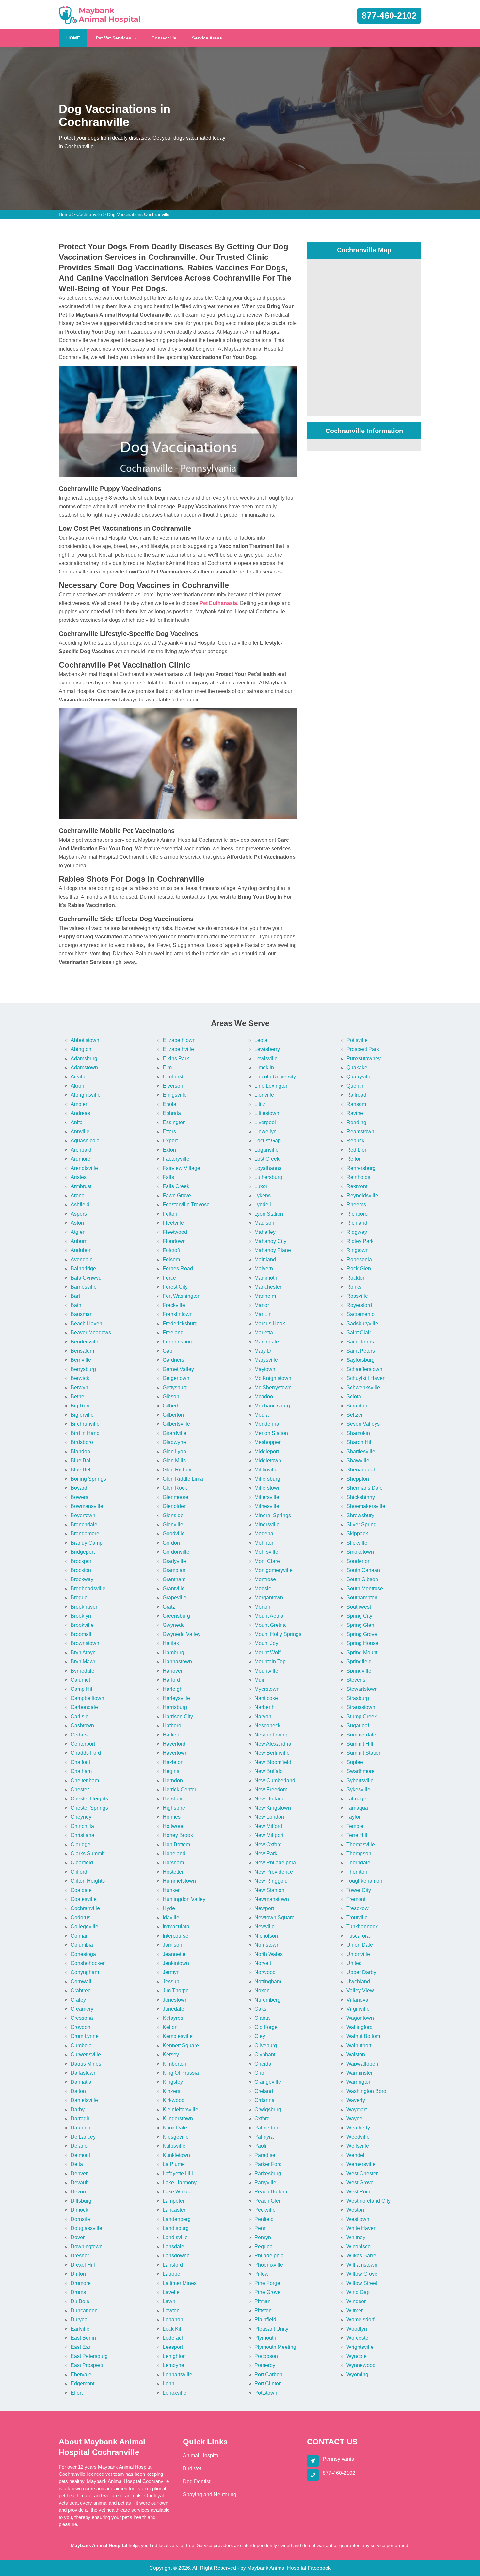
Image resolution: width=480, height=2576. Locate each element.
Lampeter (174, 2201)
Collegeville (84, 1927)
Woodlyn (357, 2329)
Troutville (357, 1917)
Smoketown (360, 1552)
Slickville (357, 1543)
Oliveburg (266, 2045)
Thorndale (358, 1863)
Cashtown (82, 1726)
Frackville (174, 1305)
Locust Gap (268, 1141)
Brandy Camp (87, 1543)
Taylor (353, 1817)
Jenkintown (176, 1963)
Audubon (81, 1250)
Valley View (360, 1991)
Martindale (267, 1342)
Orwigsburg (268, 2109)
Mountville (266, 1671)
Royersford (359, 1305)
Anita (77, 1122)
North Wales (269, 1954)
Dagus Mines (86, 2064)
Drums (78, 2292)
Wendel (355, 2155)
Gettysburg (175, 1387)
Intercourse (176, 1936)
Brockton (81, 1570)
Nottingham (268, 1981)
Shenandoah (361, 1470)
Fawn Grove (177, 1195)
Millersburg (267, 1479)
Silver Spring (361, 1524)
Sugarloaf (358, 1726)
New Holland (270, 1799)
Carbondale (84, 1707)
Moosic (263, 1588)
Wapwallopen (362, 2064)
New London (269, 1817)
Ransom (356, 1104)
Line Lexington (272, 1086)
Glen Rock (175, 1488)
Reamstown (360, 1131)
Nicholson (266, 1936)
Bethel (78, 1397)
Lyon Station (269, 1214)
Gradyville (174, 1561)
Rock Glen (359, 1269)
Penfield (264, 2219)
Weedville (358, 2137)
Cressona (82, 2018)
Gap (168, 1351)
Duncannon (84, 2310)
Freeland (173, 1333)
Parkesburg (268, 2173)
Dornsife (80, 2219)
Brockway (82, 1579)
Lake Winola (177, 2192)
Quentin (356, 1086)
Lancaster (174, 2210)
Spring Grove (362, 1634)
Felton (170, 1214)
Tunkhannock (362, 1927)
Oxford (262, 2119)
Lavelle (171, 2292)
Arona (78, 1195)
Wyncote (357, 2356)
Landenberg (177, 2219)
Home (65, 214)
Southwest (359, 1607)
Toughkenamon (364, 1881)
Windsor (356, 2301)
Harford (171, 1680)
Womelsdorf (360, 2320)
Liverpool (265, 1122)
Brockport (82, 1561)
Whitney (356, 2237)
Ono (259, 2073)
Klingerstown (178, 2119)
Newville (264, 1927)
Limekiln (264, 1068)
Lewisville (266, 1058)
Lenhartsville (177, 2374)
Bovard (79, 1488)
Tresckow (358, 1908)
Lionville (264, 1095)
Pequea (264, 2246)
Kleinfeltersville (180, 2109)
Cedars (79, 1735)
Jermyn (171, 1972)
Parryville (265, 2183)
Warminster (360, 2073)
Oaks (260, 2009)
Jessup (171, 1981)
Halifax (171, 1643)
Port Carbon (268, 2374)
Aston (77, 1223)
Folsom (171, 1259)
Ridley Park (360, 1241)
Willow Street (362, 2283)
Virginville (358, 2009)
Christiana (82, 1835)
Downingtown (87, 2246)
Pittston (263, 2310)
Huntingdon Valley (184, 1899)
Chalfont (80, 1762)
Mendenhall (268, 1424)
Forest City (175, 1287)
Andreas (80, 1113)
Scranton (357, 1406)
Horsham (173, 1863)
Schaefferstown (364, 1369)
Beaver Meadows (91, 1333)
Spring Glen (360, 1625)
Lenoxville (175, 2393)
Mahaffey (265, 1232)
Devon (78, 2192)
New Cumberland (275, 1780)
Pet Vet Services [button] (113, 38)
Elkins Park (176, 1058)
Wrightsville (360, 2347)
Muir (259, 1680)
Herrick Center (179, 1790)
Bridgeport (83, 1552)
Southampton (362, 1598)
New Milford (268, 1826)
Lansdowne (176, 2256)
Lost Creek (267, 1159)
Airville (79, 1077)
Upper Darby (361, 1972)
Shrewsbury (360, 1515)
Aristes (79, 1177)
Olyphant (265, 2055)
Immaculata (176, 1927)
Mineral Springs (273, 1515)
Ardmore (80, 1159)
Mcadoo (264, 1397)
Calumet (80, 1680)
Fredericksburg (180, 1323)
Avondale (82, 1259)
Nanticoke (266, 1698)
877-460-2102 (389, 16)
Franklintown (178, 1314)
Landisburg (176, 2228)
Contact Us (164, 38)
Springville (359, 1671)
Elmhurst (173, 1077)
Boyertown (83, 1515)
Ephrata (172, 1113)
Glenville (173, 1524)
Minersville (267, 1524)
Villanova (357, 2000)
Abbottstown (85, 1040)
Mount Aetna (269, 1616)
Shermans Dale (365, 1488)
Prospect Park (363, 1049)
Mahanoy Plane (273, 1250)
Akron (77, 1086)
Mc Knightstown (273, 1378)
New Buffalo (269, 1771)
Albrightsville (86, 1095)
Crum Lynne (85, 2036)
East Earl (81, 2347)
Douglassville (86, 2228)
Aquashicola (85, 1141)
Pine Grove (267, 2292)
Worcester (358, 2338)
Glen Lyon (174, 1451)
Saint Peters (361, 1351)
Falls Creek (176, 1186)
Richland (357, 1223)
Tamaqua (357, 1808)
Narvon (263, 1716)
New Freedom (271, 1790)
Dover (78, 2237)
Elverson (173, 1086)
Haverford (174, 1744)
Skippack (357, 1534)
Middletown (268, 1461)
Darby (78, 2109)
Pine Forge (267, 2283)
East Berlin (83, 2338)
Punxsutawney (364, 1058)
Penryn (263, 2237)
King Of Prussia (181, 2073)
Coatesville (84, 1899)
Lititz (260, 1104)
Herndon (173, 1780)
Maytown (265, 1369)
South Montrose (365, 1588)
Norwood (265, 1972)
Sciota (354, 1397)
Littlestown (267, 1113)
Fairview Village (181, 1168)
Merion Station (271, 1433)
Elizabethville (178, 1049)
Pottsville (357, 1040)
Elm (167, 1068)
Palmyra (264, 2137)
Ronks (354, 1287)
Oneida (263, 2064)
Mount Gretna (270, 1625)
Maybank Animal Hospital (277, 2568)
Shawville (358, 1461)
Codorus (80, 1917)
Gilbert (170, 1406)
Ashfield (80, 1205)
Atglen (78, 1232)
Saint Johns (360, 1342)
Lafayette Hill (178, 2173)
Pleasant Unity (271, 2329)
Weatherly (358, 2128)
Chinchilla (82, 1826)
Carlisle (80, 1716)
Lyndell (263, 1205)
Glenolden (175, 1506)
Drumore (81, 2283)
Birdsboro (82, 1442)
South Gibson (362, 1579)
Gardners (173, 1360)
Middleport (267, 1451)
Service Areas (207, 38)
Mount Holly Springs (278, 1634)
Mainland (265, 1259)
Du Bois (80, 2301)
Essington (174, 1122)
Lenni (169, 2384)
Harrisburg (175, 1707)
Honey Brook (178, 1835)
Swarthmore (360, 1771)
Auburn (79, 1241)
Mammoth (266, 1278)
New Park (266, 1853)
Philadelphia (269, 2256)
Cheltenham (85, 1780)
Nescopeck (267, 1726)
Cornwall (81, 1981)
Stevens (356, 1680)
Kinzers (171, 2091)
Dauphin (80, 2128)
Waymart (357, 2109)
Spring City (359, 1616)
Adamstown (84, 1068)
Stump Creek (362, 1716)
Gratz (169, 1607)
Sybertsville (360, 1780)
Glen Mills (174, 1461)
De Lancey (83, 2137)
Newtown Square (274, 1917)
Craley (78, 2000)
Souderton (359, 1561)
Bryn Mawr (83, 1662)
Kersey (171, 2055)
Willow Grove (362, 2274)
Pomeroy (265, 2365)
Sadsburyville (362, 1323)
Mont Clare (267, 1561)
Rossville (357, 1296)
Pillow (262, 2274)
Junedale (173, 2009)
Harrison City (178, 1716)
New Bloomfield (273, 1762)
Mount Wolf (267, 1652)
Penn (261, 2228)
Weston (355, 2210)
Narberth (264, 1707)
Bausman (82, 1314)
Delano (79, 2146)
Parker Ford (268, 2164)
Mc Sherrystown (273, 1387)
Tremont (356, 1899)
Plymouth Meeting (275, 2347)
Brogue (79, 1598)
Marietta (264, 1333)
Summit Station (364, 1753)
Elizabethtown (179, 1040)
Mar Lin (263, 1314)
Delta (77, 2164)
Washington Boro (366, 2091)
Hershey (172, 1799)
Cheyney (81, 1817)
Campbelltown (87, 1698)
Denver (79, 2173)
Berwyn (79, 1387)
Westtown (358, 2219)
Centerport (83, 1744)
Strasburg (358, 1698)
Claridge (80, 1844)
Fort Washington (182, 1296)
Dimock (79, 2210)
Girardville (175, 1433)
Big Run (80, 1406)
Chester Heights (89, 1799)
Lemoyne (173, 2365)
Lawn (169, 2301)
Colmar (79, 1936)
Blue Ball (81, 1461)
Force (169, 1278)
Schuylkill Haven (366, 1378)
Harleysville (176, 1698)
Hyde (169, 1908)
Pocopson (266, 2356)
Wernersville (361, 2164)
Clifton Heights (88, 1881)
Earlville (80, 2329)
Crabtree (81, 1991)
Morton (262, 1607)
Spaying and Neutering (210, 2495)
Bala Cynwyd (86, 1278)
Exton (169, 1150)
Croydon (80, 2027)
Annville (80, 1131)
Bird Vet (192, 2468)
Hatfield (172, 1735)
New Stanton (269, 1890)
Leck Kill (173, 2329)
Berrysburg (83, 1369)
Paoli (260, 2146)
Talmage (356, 1799)
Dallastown (84, 2073)
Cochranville (89, 214)
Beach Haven (86, 1323)
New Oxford (268, 1844)
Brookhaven (85, 1607)
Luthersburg (268, 1177)
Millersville (267, 1497)
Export (170, 1141)
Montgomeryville (273, 1570)
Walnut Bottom (363, 2036)
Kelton (170, 2027)
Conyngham (85, 1972)
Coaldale (81, 1890)
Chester (80, 1790)
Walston (356, 2055)
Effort (77, 2393)
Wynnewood (361, 2365)
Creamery (82, 2009)
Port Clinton (268, 2384)
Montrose (265, 1579)
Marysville (266, 1360)
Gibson (171, 1397)
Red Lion (357, 1150)
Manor (262, 1305)
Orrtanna (264, 2100)
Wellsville (358, 2146)
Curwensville (86, 2055)
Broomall (81, 1634)
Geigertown (176, 1378)
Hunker (171, 1890)
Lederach (174, 2338)
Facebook (319, 2568)
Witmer (355, 2310)
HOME (77, 38)
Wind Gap (358, 2292)
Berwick (80, 1378)
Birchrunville (85, 1424)
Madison (264, 1223)
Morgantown (269, 1598)
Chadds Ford (86, 1753)
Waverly (356, 2100)
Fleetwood (175, 1232)
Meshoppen (268, 1442)
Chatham (81, 1771)
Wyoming (357, 2374)
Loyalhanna (268, 1168)
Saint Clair (359, 1333)
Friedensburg (178, 1342)
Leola (261, 1040)
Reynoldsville (362, 1195)
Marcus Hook (270, 1323)
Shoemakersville (366, 1506)
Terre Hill (357, 1835)
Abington (81, 1049)
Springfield (359, 1662)
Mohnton (264, 1543)
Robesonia (359, 1259)
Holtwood (174, 1826)
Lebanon (173, 2320)
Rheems (356, 1205)
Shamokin (358, 1433)
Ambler (79, 1104)
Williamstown (362, 2265)
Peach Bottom (271, 2192)
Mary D (263, 1351)
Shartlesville (361, 1451)
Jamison (172, 1945)
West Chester (362, 2173)
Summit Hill (360, 1744)
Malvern (264, 1269)
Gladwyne (174, 1442)
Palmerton (266, 2128)
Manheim (265, 1296)
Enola (169, 1104)
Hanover (173, 1671)
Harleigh (173, 1689)
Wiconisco (359, 2246)
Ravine (355, 1113)
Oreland (264, 2091)
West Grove (360, 2183)
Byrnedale (82, 1671)
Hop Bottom (176, 1844)
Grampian (174, 1570)
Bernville (81, 1360)
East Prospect (87, 2365)
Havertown (175, 1753)
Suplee (355, 1762)
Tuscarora (358, 1936)
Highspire (174, 1808)
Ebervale (81, 2374)
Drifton (78, 2274)
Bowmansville (87, 1506)
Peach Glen (268, 2201)
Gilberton (173, 1415)
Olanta (262, 2018)
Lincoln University (275, 1077)
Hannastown (177, 1662)
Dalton (78, 2091)
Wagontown (360, 2018)
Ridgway (357, 1232)
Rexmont (357, 1186)
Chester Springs (89, 1808)
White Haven (361, 2228)
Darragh (80, 2119)
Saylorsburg (360, 1360)
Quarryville (359, 1077)
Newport (264, 1908)
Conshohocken (88, 1963)
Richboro (357, 1214)
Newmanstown (272, 1899)
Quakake (357, 1068)
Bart (75, 1296)
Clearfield (82, 1863)
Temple (355, 1826)
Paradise (265, 2155)
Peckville (265, 2210)
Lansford (173, 2265)
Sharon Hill (360, 1442)
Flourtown (174, 1241)
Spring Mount (362, 1652)
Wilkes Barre (361, 2256)
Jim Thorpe (176, 1991)
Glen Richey (177, 1470)
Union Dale (360, 1945)
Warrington (359, 2082)
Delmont (80, 2155)
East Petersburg (89, 2356)
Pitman (263, 2301)
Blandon (80, 1451)
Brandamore (85, 1534)
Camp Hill (82, 1689)
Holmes (172, 1817)
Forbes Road (178, 1269)
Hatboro (172, 1726)
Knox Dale (175, 2128)
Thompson (359, 1853)
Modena (264, 1534)
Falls (168, 1177)
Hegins (171, 1771)
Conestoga (83, 1954)
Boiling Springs (88, 1479)
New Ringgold (271, 1881)
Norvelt (263, 1963)
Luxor (261, 1186)
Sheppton (358, 1479)
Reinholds (358, 1177)
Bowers (79, 1497)
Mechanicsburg (272, 1406)
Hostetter (173, 1872)
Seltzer (355, 1415)
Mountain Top (270, 1662)
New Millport (269, 1835)
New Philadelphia (275, 1863)
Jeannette (174, 1954)
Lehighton (174, 2356)
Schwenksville (363, 1387)
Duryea (79, 2320)
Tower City (359, 1890)
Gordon (171, 1543)
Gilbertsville (176, 1424)
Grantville (174, 1588)
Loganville (266, 1150)
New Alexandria (273, 1744)
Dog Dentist (197, 2482)
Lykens (263, 1195)
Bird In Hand (85, 1433)
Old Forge (266, 2027)
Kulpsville (174, 2146)
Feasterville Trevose (186, 1205)
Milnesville (267, 1506)
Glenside (173, 1515)
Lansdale (173, 2246)
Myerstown (267, 1689)
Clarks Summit (88, 1853)
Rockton (356, 1278)
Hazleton (173, 1762)
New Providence (274, 1872)
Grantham (174, 1579)
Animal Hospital (201, 2455)
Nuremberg (267, 2000)
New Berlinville (272, 1753)
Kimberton (175, 2064)
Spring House (362, 1643)
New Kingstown (273, 1808)
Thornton (357, 1872)
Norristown (267, 1945)
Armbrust (81, 1186)
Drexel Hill (83, 2265)
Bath (76, 1305)
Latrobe (171, 2274)
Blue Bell (81, 1470)
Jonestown (175, 2000)
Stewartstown (362, 1689)
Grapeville (175, 1598)
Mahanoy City (270, 1241)
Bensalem (82, 1351)
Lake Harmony (180, 2183)
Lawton (171, 2310)
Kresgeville (176, 2137)
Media (262, 1415)
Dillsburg (81, 2201)
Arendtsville (84, 1168)
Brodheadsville (88, 1588)
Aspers (79, 1214)
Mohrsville (266, 1552)
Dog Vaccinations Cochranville (138, 214)
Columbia (82, 1945)
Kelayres (173, 2018)
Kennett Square (181, 2045)
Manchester (268, 1287)
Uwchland (358, 1981)
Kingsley (173, 2082)
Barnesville (84, 1287)
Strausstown (361, 1707)
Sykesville (358, 1790)
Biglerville (82, 1415)
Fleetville (173, 1223)
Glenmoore (176, 1497)
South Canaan (363, 1570)
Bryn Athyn (83, 1652)
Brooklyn (81, 1616)
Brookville (82, 1625)
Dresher (80, 2256)
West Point (359, 2192)
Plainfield (265, 2320)
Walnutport (359, 2045)
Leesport (173, 2347)
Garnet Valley (178, 1369)
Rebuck (355, 1141)
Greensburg (176, 1616)
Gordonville (176, 1552)
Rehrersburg (361, 1168)
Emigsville (175, 1095)
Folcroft (171, 1250)
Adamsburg (84, 1058)
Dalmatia (81, 2082)
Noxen (262, 1991)
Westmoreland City (368, 2201)
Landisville (175, 2237)
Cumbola (81, 2045)
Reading (356, 1122)
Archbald (81, 1150)
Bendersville (85, 1342)
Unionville (358, 1954)
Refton (354, 1159)
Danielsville (84, 2100)
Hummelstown (179, 1881)
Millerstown (268, 1488)
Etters (169, 1131)
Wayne (354, 2119)
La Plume (174, 2164)
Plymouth (265, 2338)
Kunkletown (176, 2155)
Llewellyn (265, 1131)
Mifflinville (266, 1470)
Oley (260, 2036)
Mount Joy (266, 1643)
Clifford (79, 1872)
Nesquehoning (272, 1735)
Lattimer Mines (180, 2283)
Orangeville (268, 2082)
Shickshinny (361, 1497)
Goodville (174, 1534)
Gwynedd (174, 1625)
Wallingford (360, 2027)
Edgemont (82, 2384)
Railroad (356, 1095)
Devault (80, 2183)
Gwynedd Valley (182, 1634)
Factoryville (176, 1159)
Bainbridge (83, 1269)
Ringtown (358, 1250)
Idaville (171, 1917)
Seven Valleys (363, 1424)
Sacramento (360, 1314)
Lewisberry (267, 1049)
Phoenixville (269, 2265)
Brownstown (85, 1643)
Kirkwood (174, 2100)
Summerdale (361, 1735)
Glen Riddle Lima (183, 1479)
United (354, 1963)
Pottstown (266, 2393)
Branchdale (84, 1524)
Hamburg (173, 1652)
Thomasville (361, 1844)
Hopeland (174, 1853)
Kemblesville (178, 2036)
